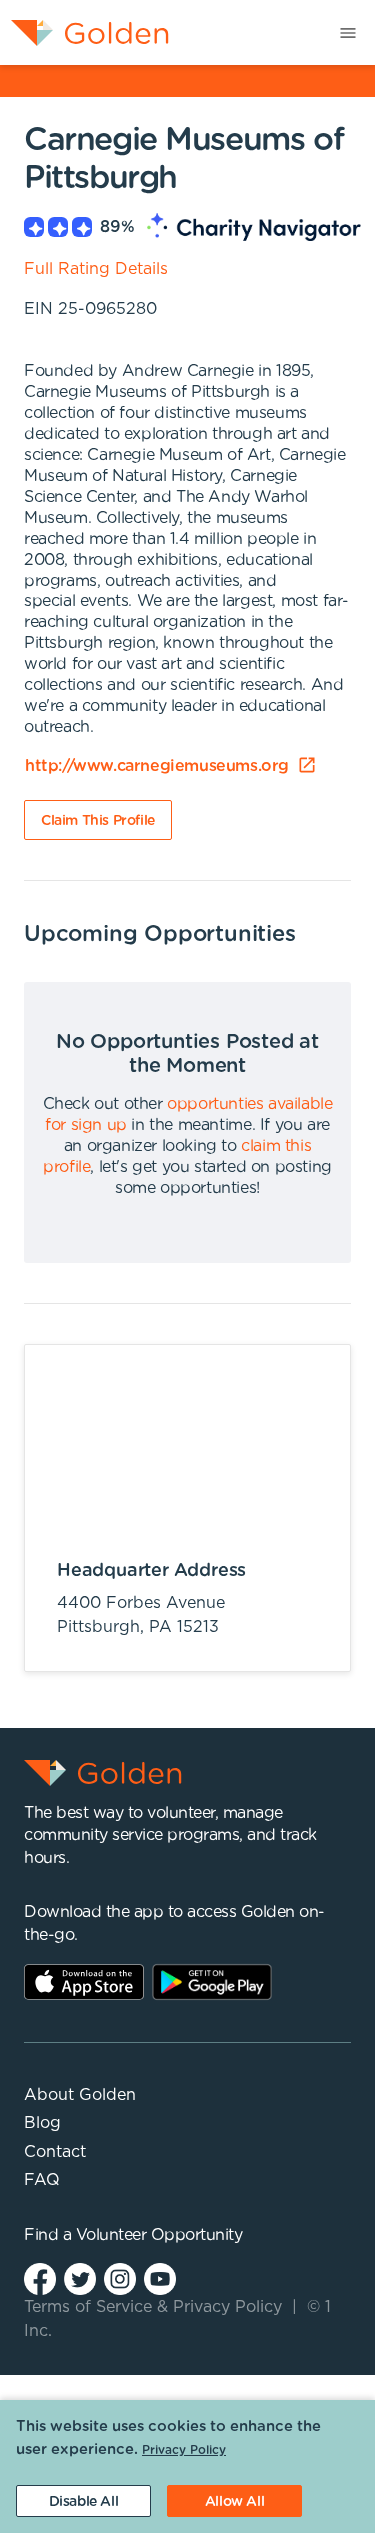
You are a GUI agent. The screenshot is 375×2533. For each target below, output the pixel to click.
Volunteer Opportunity (159, 2235)
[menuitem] (84, 32)
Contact (55, 2152)
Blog (42, 2123)
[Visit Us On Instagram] (120, 2277)
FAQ (42, 2180)
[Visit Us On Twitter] (80, 2277)
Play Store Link (212, 1982)
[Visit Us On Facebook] (40, 2277)
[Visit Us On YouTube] (160, 2277)
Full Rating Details (96, 269)
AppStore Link (84, 1982)
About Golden (80, 2095)
